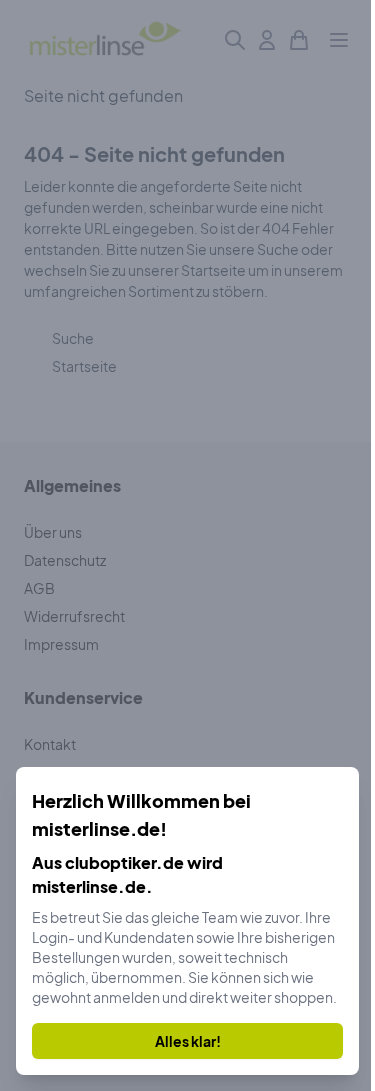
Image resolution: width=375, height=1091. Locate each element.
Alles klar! (188, 1041)
